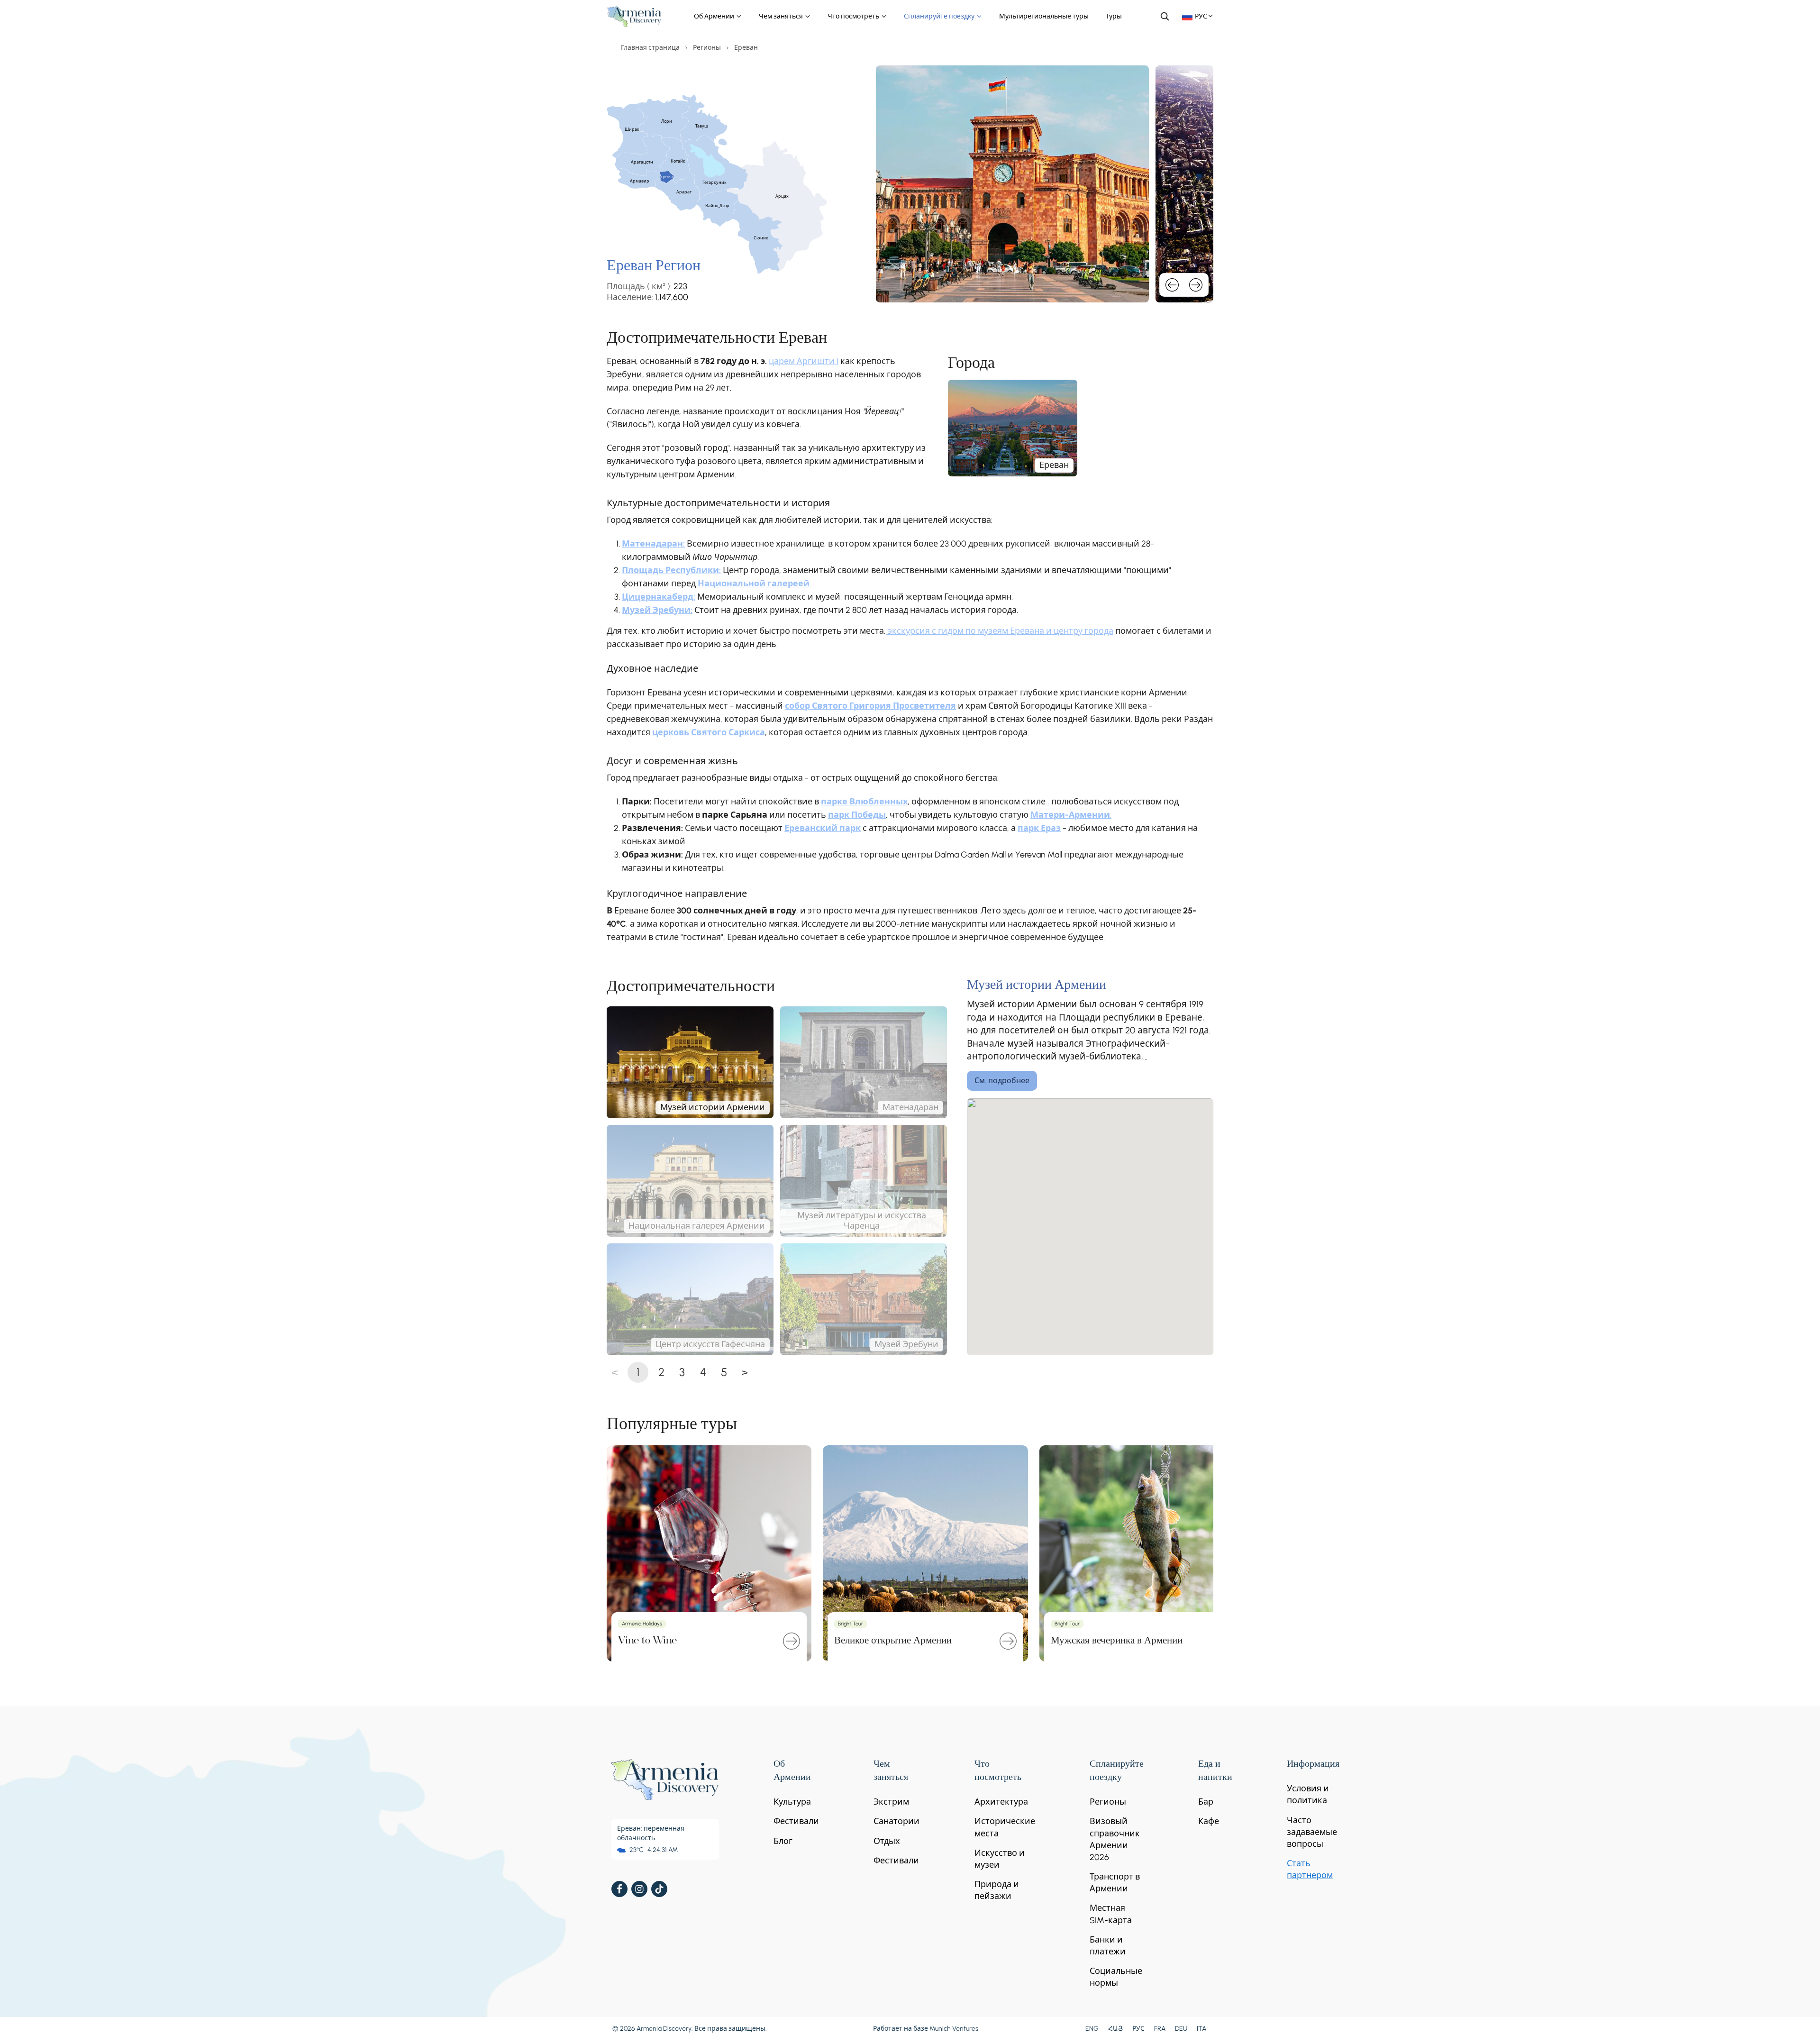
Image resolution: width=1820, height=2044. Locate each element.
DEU (1181, 2029)
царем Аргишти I (804, 361)
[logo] (634, 17)
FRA (1160, 2029)
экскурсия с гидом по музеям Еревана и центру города (1000, 631)
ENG (1092, 2029)
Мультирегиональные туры (1044, 16)
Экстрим (891, 1802)
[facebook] (619, 1889)
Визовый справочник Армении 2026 (1115, 1839)
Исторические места (1005, 1827)
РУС (1138, 2029)
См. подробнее (1002, 1081)
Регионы (707, 48)
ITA (1201, 2029)
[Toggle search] (1165, 16)
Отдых (887, 1841)
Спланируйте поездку (940, 16)
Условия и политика (1308, 1794)
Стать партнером (1310, 1869)
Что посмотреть (854, 16)
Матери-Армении (1070, 815)
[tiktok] (659, 1889)
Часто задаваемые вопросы (1312, 1832)
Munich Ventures (954, 2029)
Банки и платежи (1108, 1946)
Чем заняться (782, 16)
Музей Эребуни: (657, 610)
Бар (1206, 1802)
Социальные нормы (1116, 1977)
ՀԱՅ (1115, 2029)
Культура (792, 1802)
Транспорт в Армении (1115, 1883)
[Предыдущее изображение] (1172, 285)
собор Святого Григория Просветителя (870, 706)
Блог (783, 1841)
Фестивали (796, 1821)
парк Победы (857, 815)
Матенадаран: (653, 544)
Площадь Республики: (671, 570)
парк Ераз (1039, 828)
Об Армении (715, 16)
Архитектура (1001, 1802)
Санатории (896, 1821)
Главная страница (650, 48)
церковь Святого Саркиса (709, 732)
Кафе (1209, 1821)
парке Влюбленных (864, 802)
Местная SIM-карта (1111, 1914)
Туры (1114, 16)
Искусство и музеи (1000, 1859)
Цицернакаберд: (659, 597)
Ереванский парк (823, 828)
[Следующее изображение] (1196, 285)
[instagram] (639, 1889)
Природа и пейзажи (997, 1890)
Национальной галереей (754, 584)
